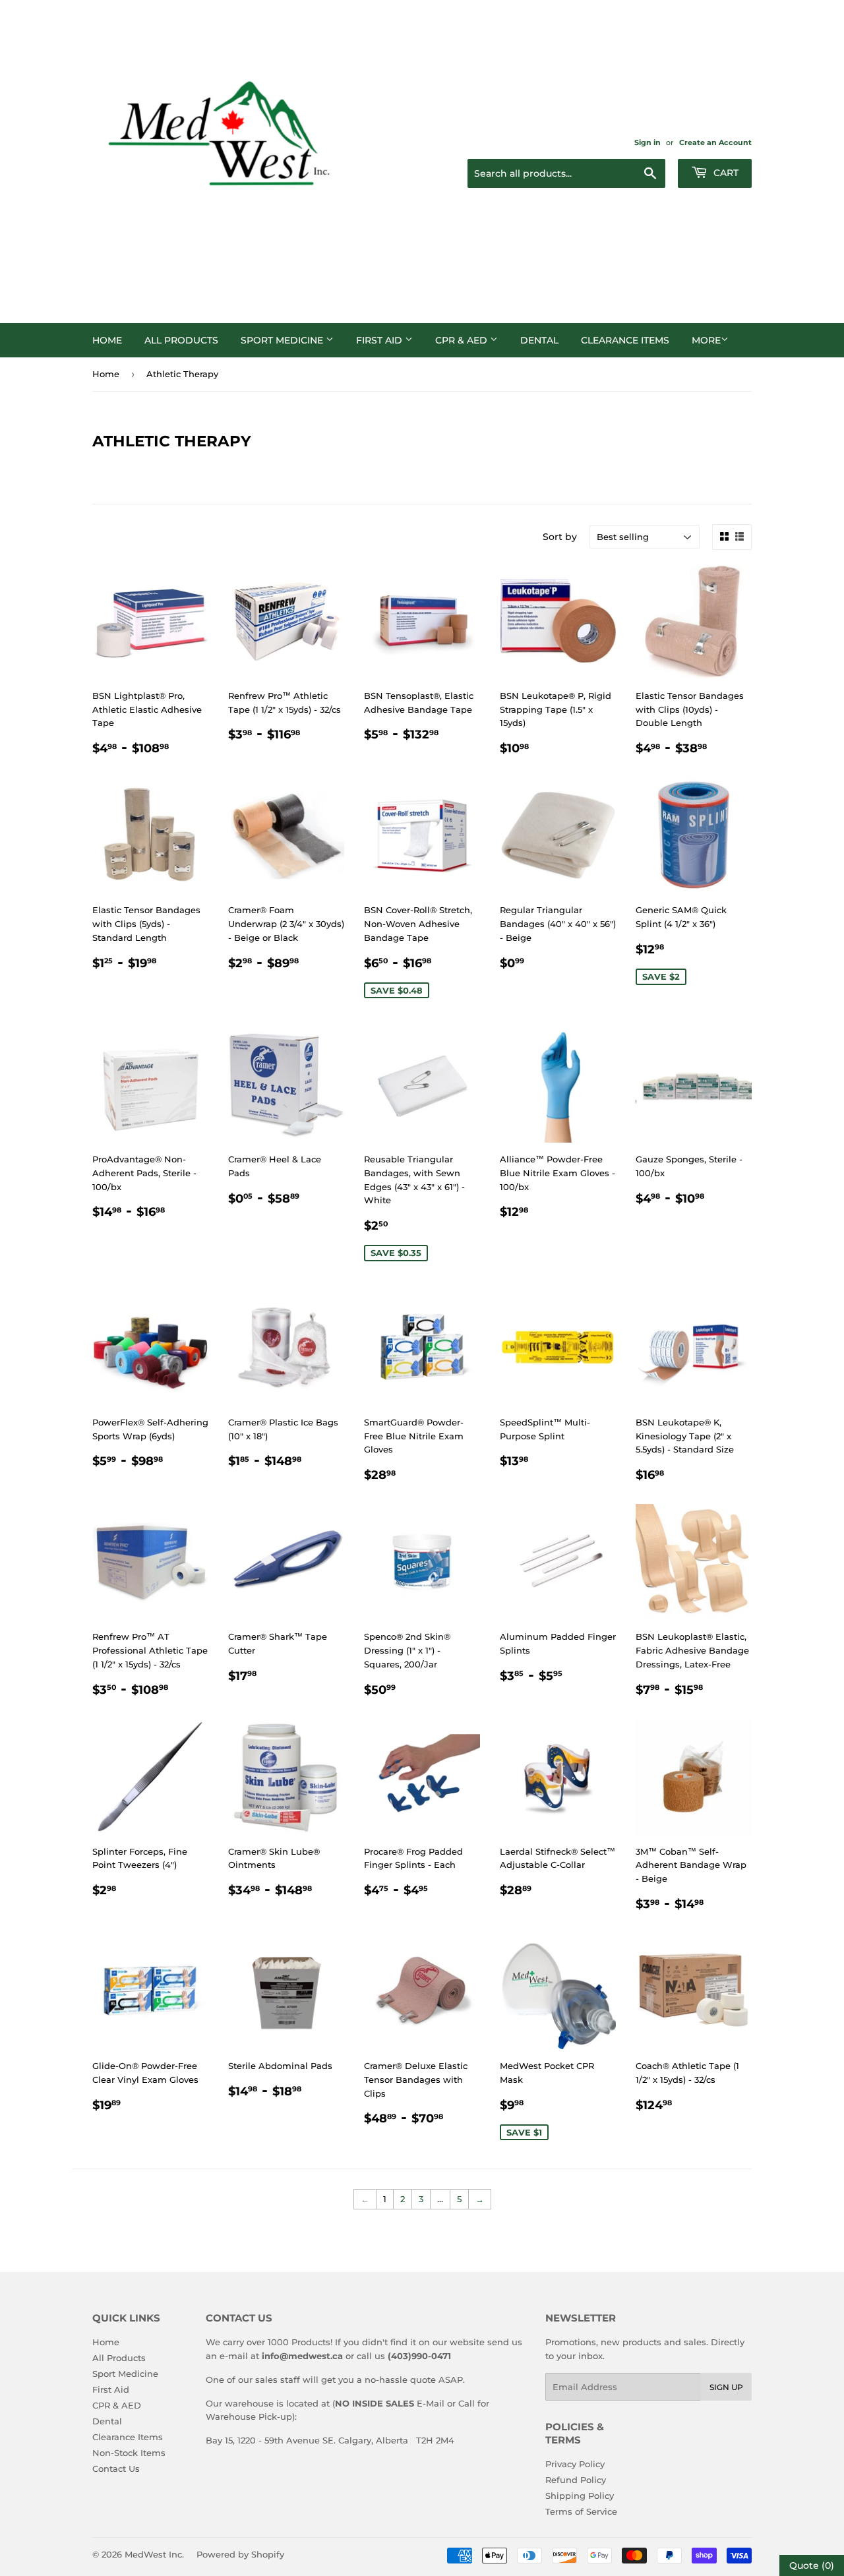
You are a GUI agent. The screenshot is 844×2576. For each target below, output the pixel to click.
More (706, 340)
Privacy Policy (575, 2464)
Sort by (560, 537)
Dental (539, 340)
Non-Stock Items (129, 2453)
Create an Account (715, 142)
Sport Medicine (283, 340)
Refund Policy (576, 2480)
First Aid (380, 340)
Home (107, 340)
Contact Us (116, 2469)
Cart (725, 173)
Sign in (648, 142)
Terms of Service (581, 2511)
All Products (181, 340)
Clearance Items (625, 340)
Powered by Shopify (240, 2554)
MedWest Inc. (154, 2554)
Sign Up (726, 2387)
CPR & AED (463, 340)
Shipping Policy (580, 2496)
